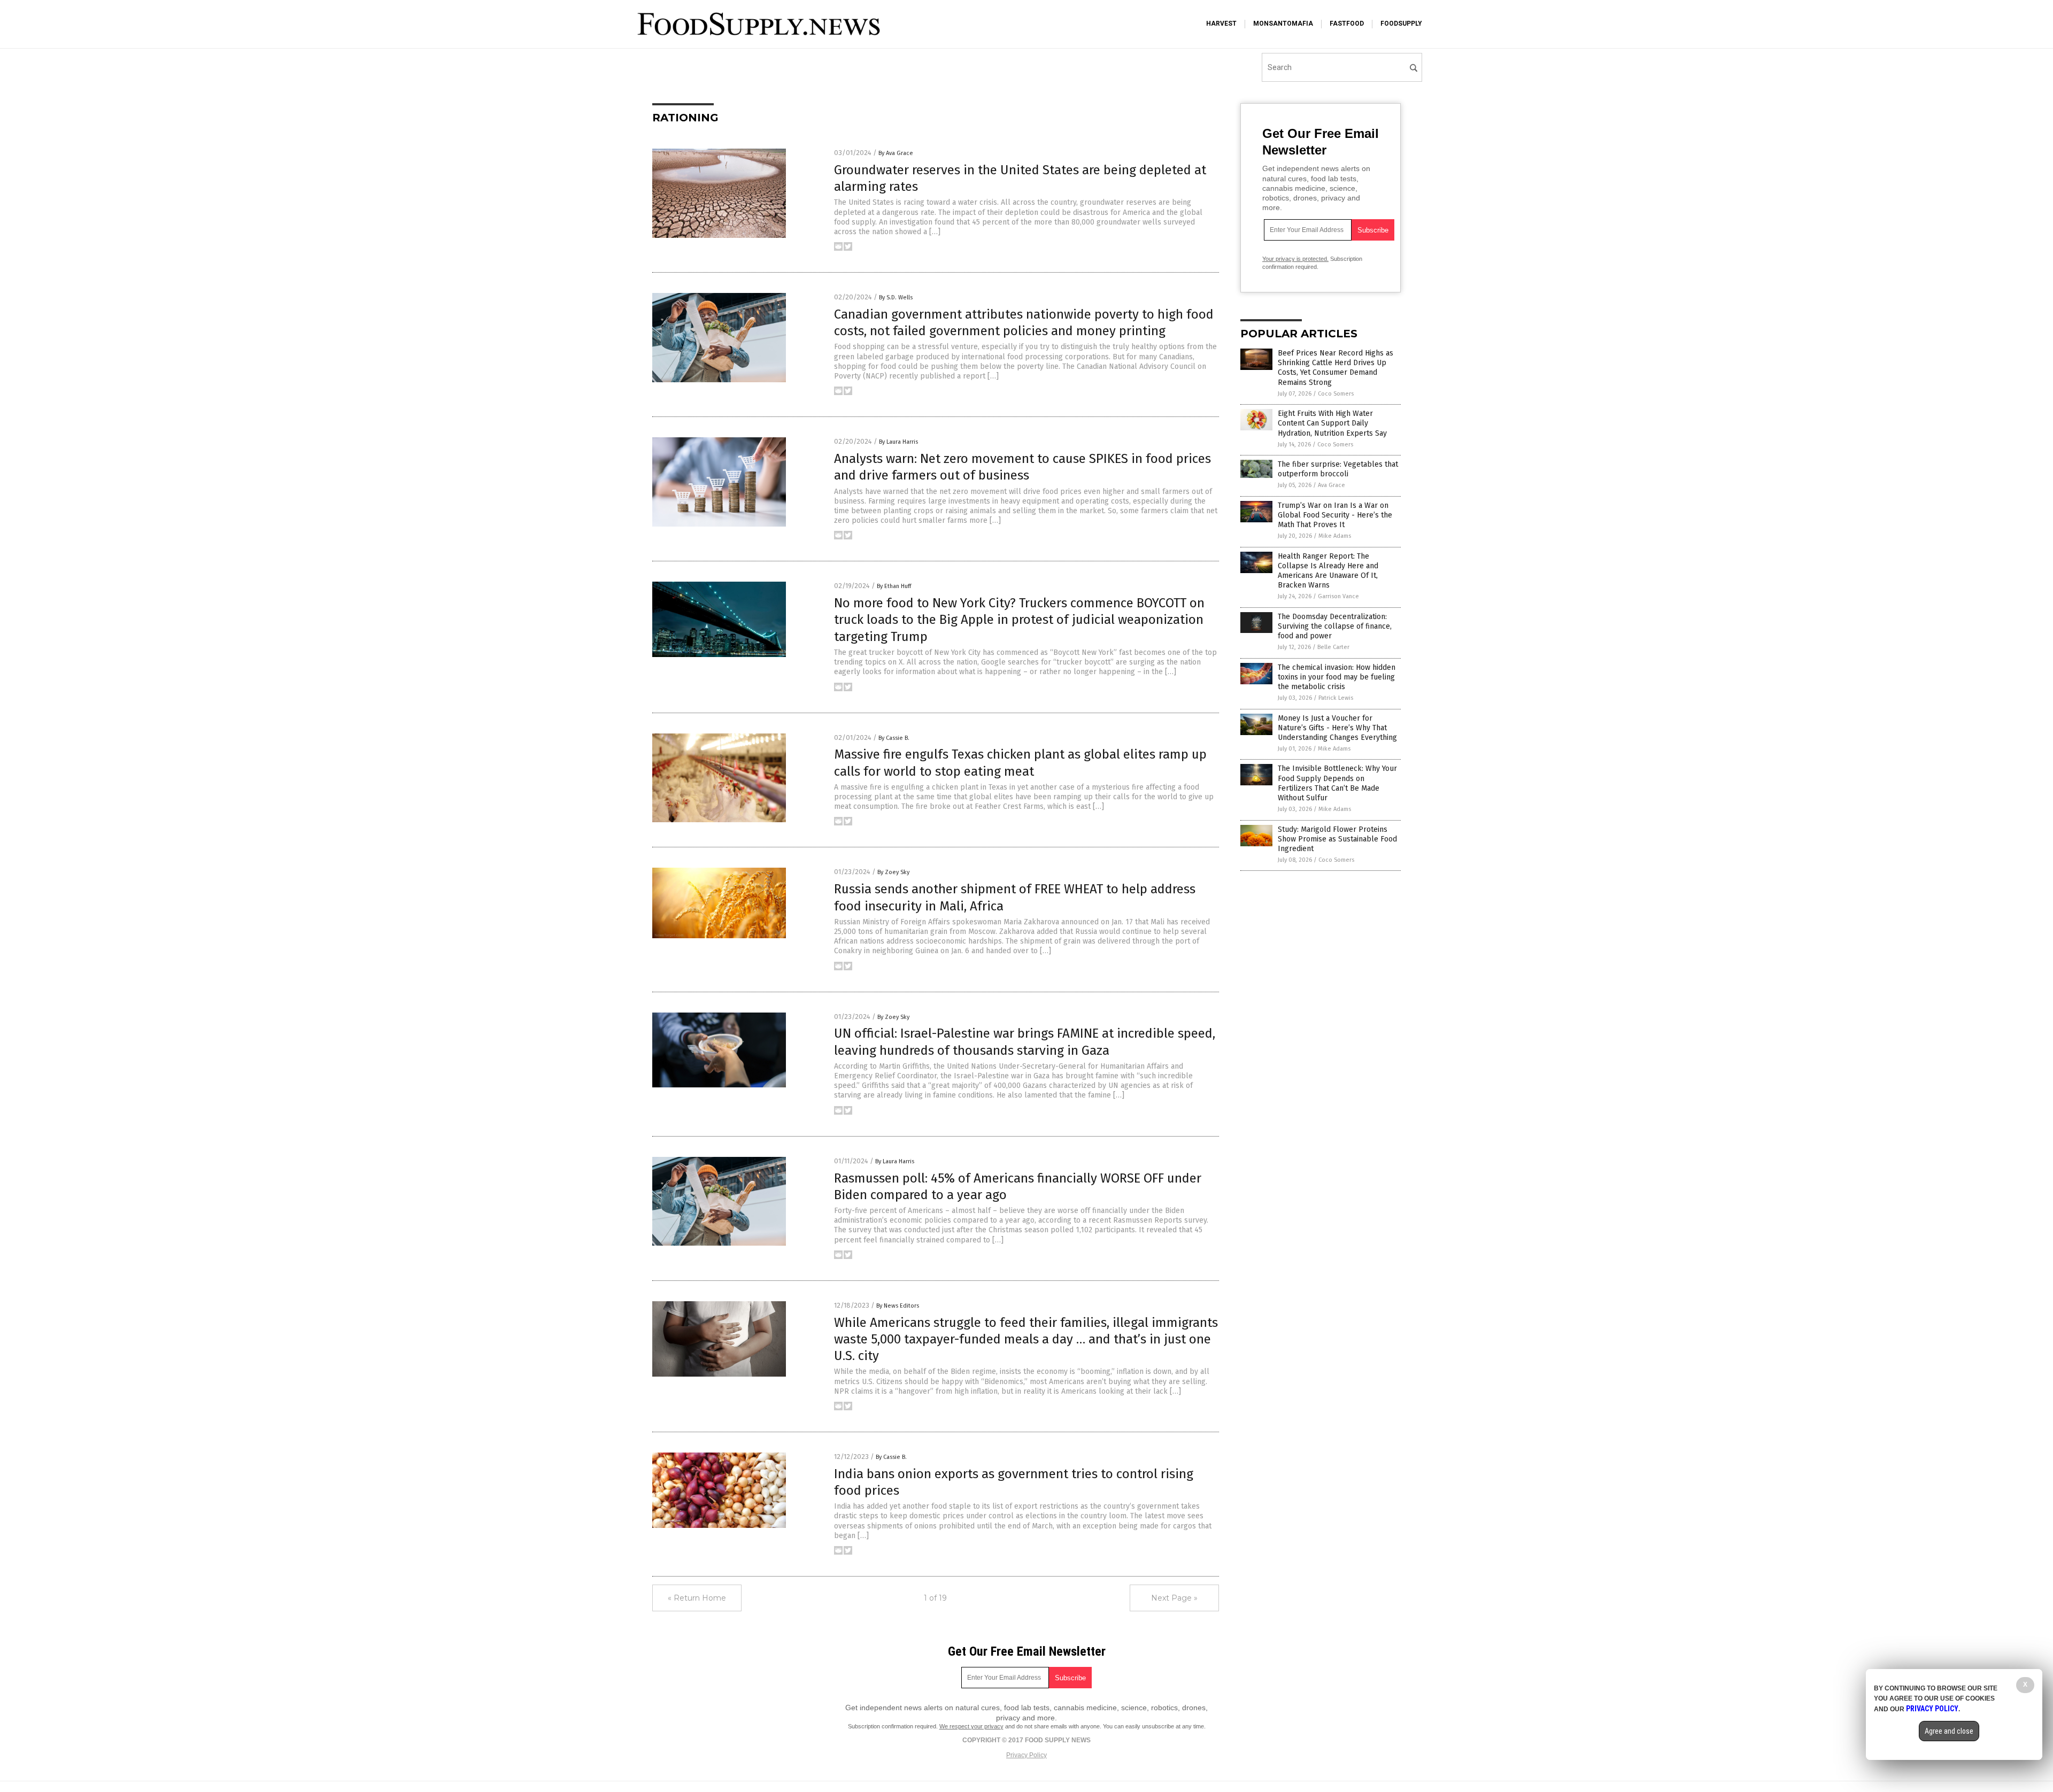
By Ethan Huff (894, 586)
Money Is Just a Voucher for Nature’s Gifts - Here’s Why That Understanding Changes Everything (1337, 728)
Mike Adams (1335, 536)
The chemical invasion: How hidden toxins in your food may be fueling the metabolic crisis (1337, 677)
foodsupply (1401, 24)
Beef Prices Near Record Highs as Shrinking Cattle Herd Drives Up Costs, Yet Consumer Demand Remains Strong (1336, 368)
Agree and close (1949, 1731)
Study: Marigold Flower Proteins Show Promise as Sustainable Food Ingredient (1337, 839)
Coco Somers (1336, 394)
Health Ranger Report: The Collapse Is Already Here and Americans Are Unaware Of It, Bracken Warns (1328, 571)
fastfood (1347, 24)
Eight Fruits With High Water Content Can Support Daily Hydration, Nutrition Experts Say (1332, 423)
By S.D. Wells (896, 298)
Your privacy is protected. (1295, 259)
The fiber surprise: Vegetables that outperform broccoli (1338, 469)
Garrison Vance (1338, 596)
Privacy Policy (1026, 1755)
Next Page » (1174, 1598)
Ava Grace (1332, 485)
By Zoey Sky (893, 872)
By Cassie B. (894, 738)
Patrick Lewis (1336, 698)
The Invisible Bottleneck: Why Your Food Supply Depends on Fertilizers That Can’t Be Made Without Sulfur (1337, 783)
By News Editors (898, 1306)
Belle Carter (1333, 647)
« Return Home (697, 1598)
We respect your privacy (971, 1726)
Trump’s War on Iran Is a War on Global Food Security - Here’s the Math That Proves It (1335, 515)
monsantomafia (1283, 24)
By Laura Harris (898, 442)
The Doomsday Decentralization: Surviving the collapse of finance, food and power (1335, 626)
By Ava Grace (896, 153)
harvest (1221, 24)
